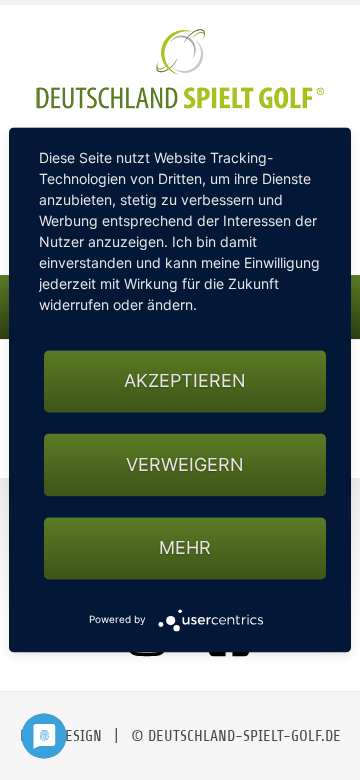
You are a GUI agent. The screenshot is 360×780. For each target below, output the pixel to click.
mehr (185, 547)
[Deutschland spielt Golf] (180, 69)
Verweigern (185, 464)
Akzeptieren (185, 381)
